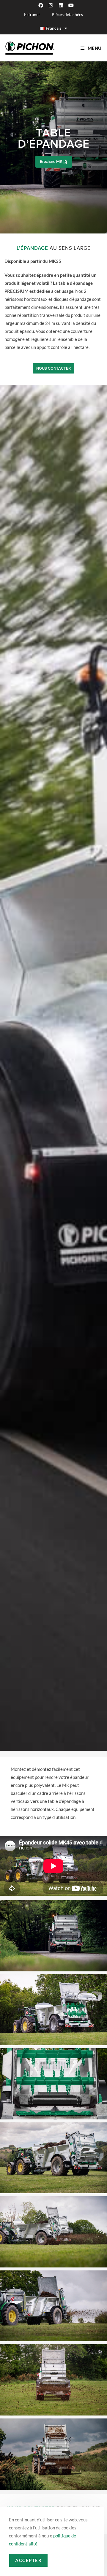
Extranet (32, 14)
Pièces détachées (67, 14)
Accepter (28, 2560)
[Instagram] (51, 5)
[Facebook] (41, 5)
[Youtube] (71, 5)
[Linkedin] (61, 5)
